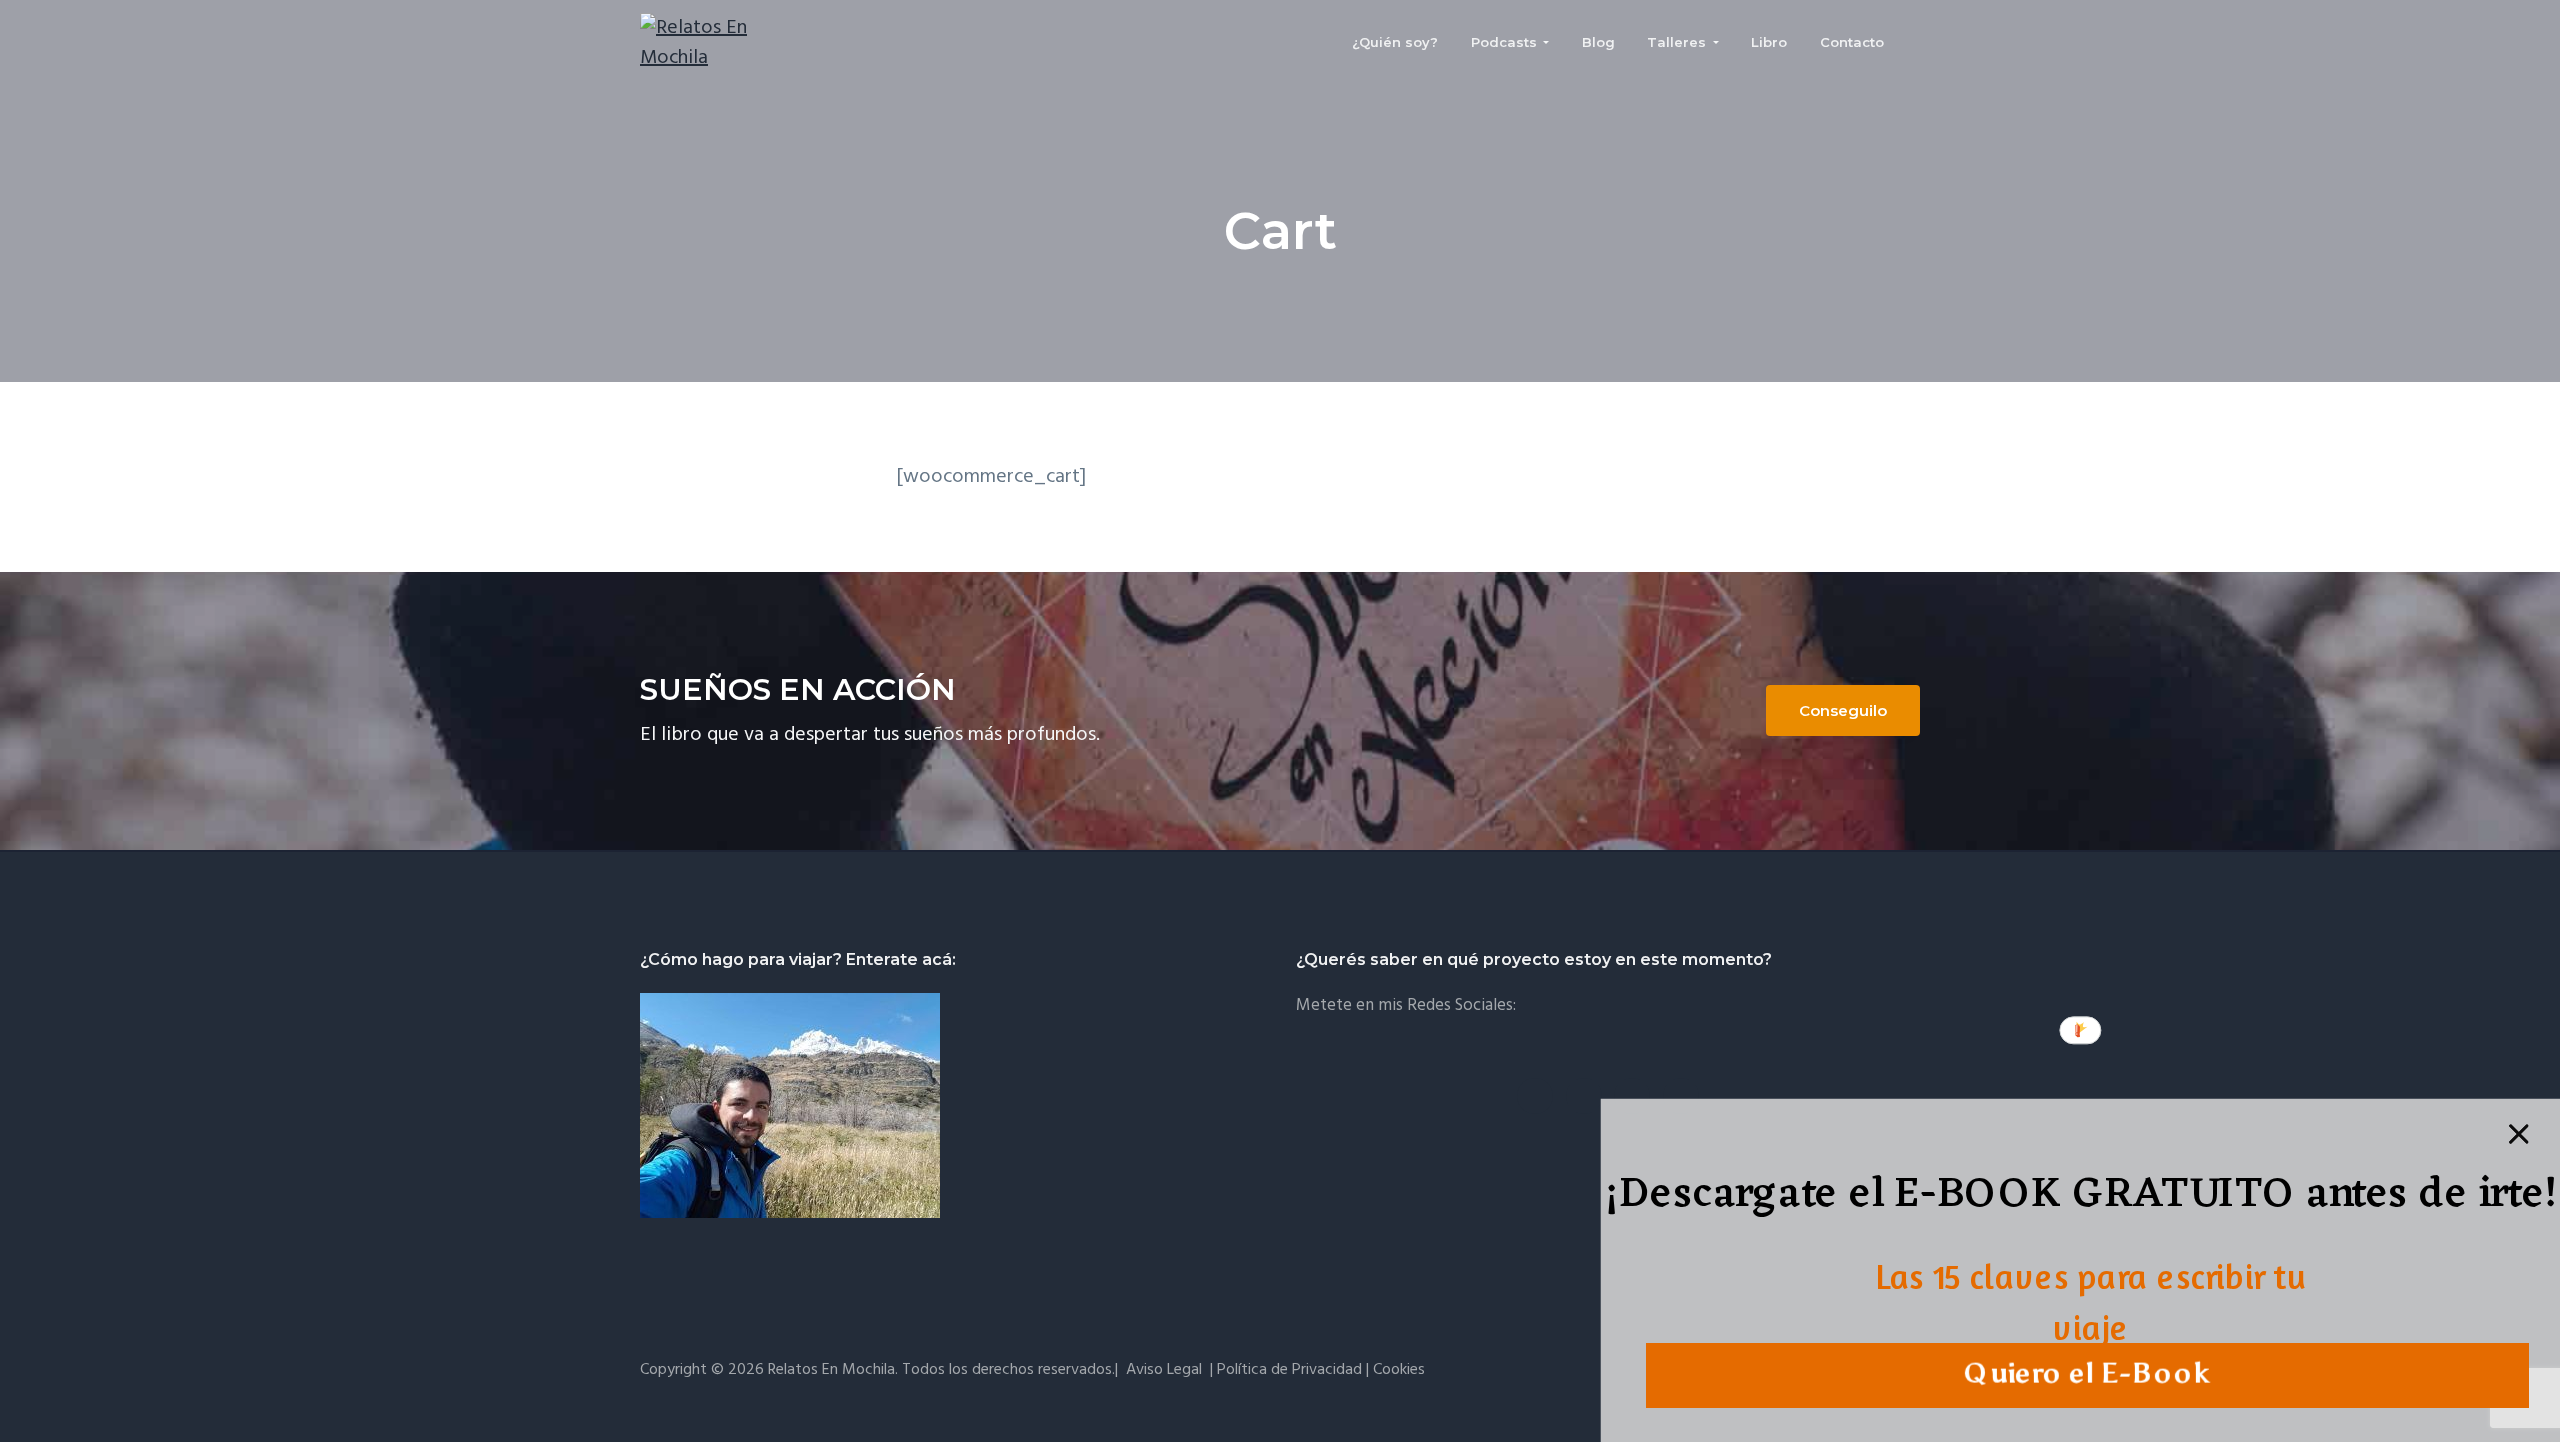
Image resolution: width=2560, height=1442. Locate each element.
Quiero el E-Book (2087, 1374)
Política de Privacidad (1289, 1370)
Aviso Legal (1164, 1370)
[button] (2081, 1199)
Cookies (1399, 1370)
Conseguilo (1843, 710)
